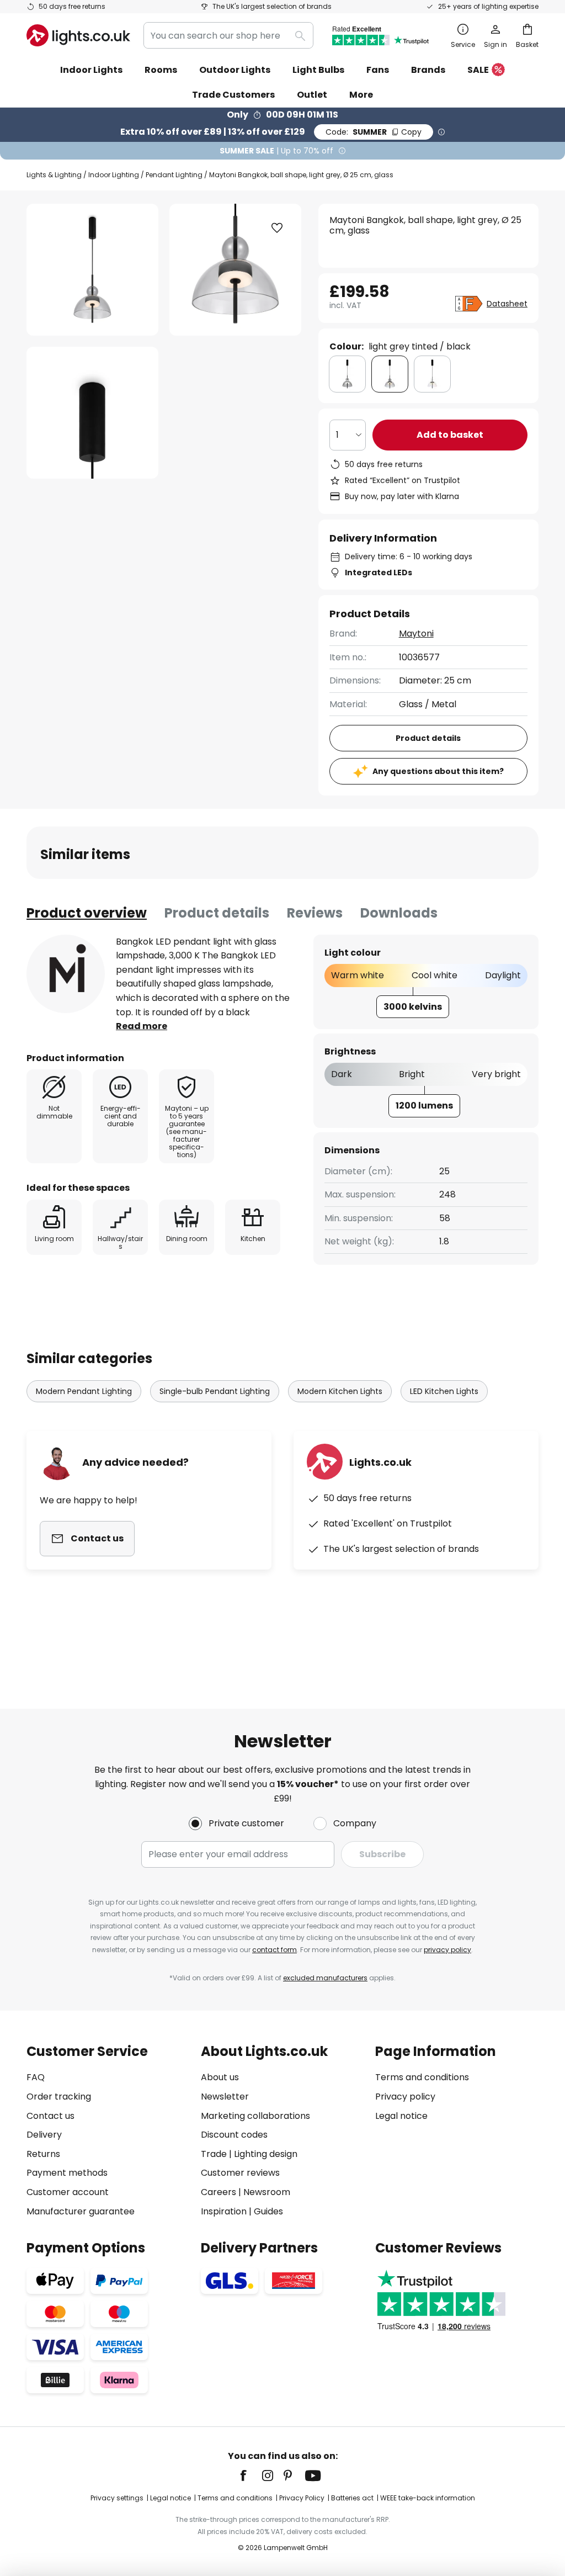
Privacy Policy (302, 2498)
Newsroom (267, 2192)
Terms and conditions (422, 2077)
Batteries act (352, 2498)
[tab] (87, 913)
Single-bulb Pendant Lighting (215, 1391)
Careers (218, 2192)
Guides (268, 2211)
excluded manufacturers (325, 1978)
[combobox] (228, 35)
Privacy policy (405, 2097)
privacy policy (447, 1950)
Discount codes (234, 2135)
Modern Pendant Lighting (84, 1391)
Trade (214, 2154)
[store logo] (78, 35)
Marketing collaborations (255, 2116)
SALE (478, 70)
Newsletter (225, 2097)
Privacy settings (117, 2498)
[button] (92, 413)
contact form (274, 1950)
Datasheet (507, 304)
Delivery (44, 2135)
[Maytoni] (66, 974)
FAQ (36, 2077)
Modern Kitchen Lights (340, 1391)
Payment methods (67, 2173)
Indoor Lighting (114, 175)
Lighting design (266, 2154)
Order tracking (59, 2097)
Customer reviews (240, 2173)
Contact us (50, 2116)
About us (220, 2077)
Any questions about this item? (438, 771)
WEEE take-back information (428, 2498)
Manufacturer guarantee (81, 2211)
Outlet (312, 95)
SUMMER (374, 132)
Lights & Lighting (54, 175)
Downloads (399, 913)
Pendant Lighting (174, 175)
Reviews (315, 913)
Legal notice (401, 2116)
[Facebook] (250, 2476)
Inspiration (224, 2211)
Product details (217, 913)
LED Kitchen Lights (444, 1391)
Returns (43, 2154)
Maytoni (416, 634)
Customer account (68, 2192)
